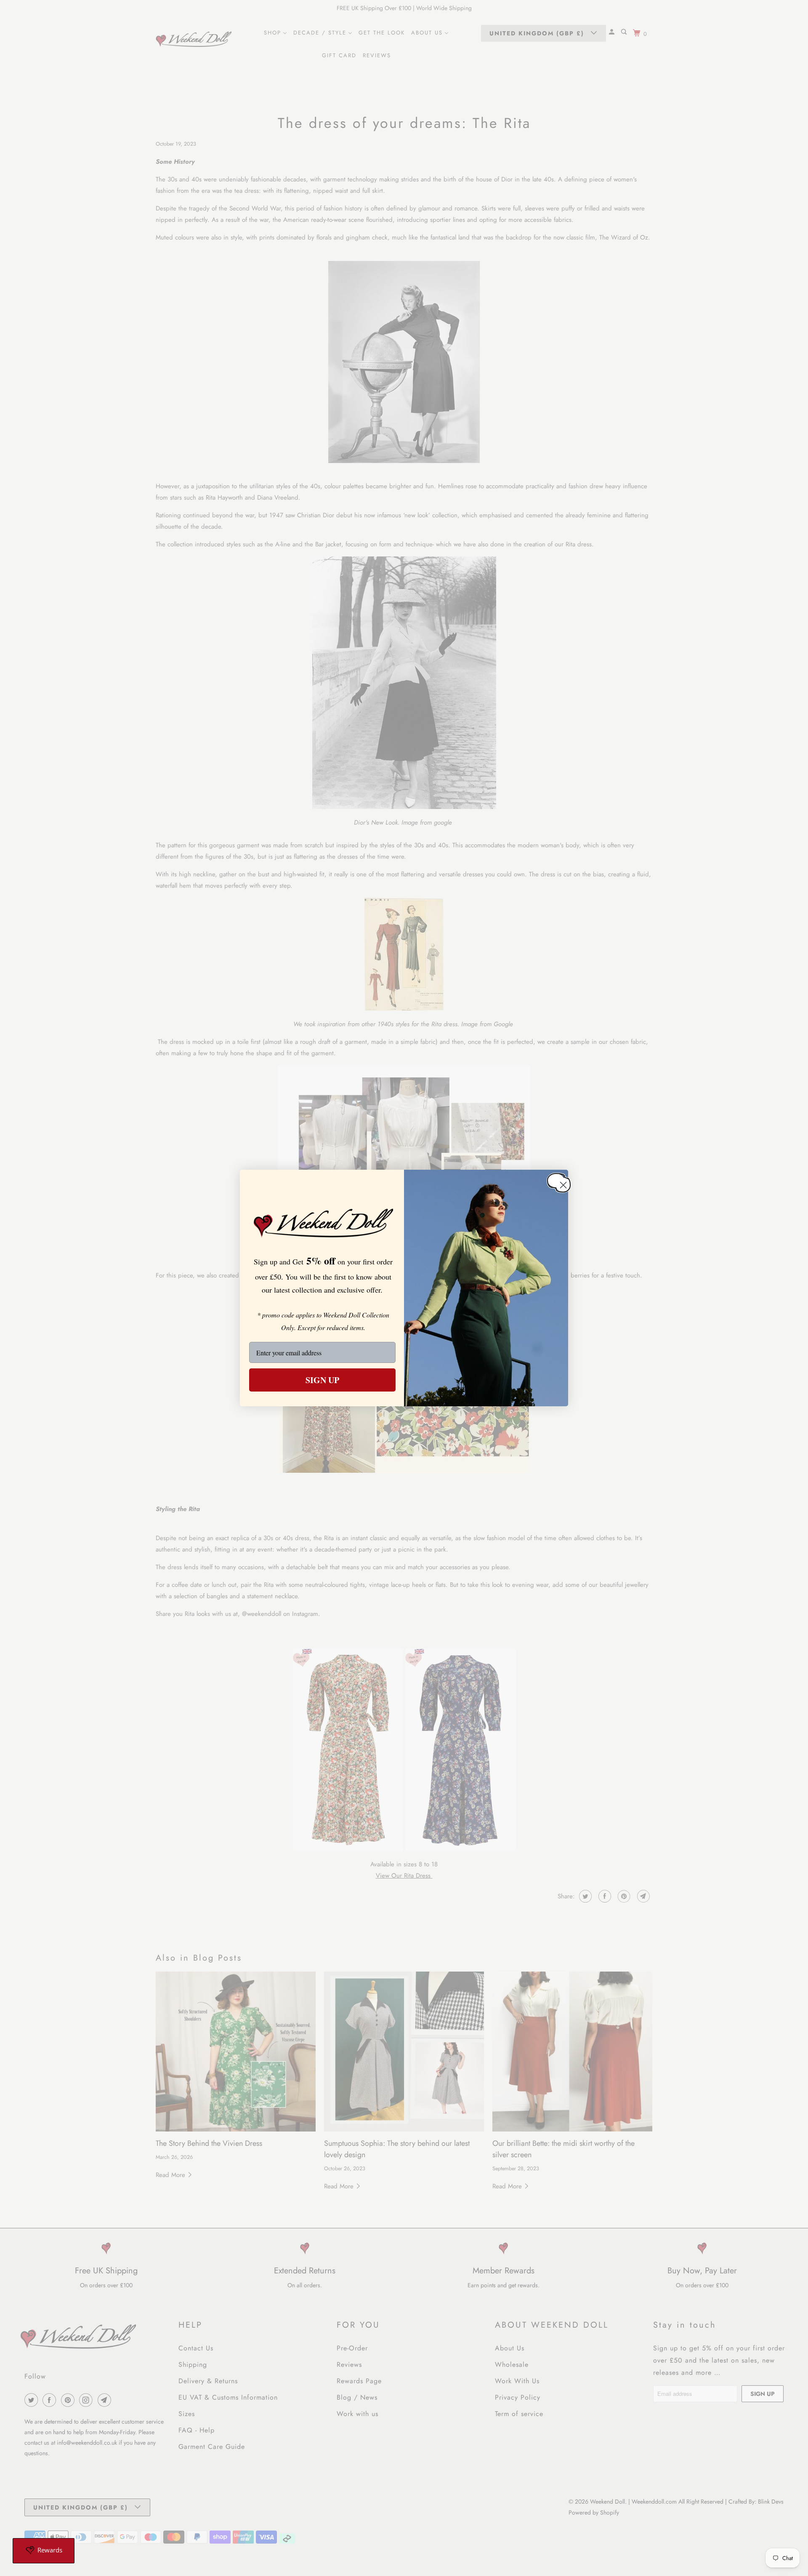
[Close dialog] (556, 1180)
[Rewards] (44, 2551)
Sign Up (322, 1380)
